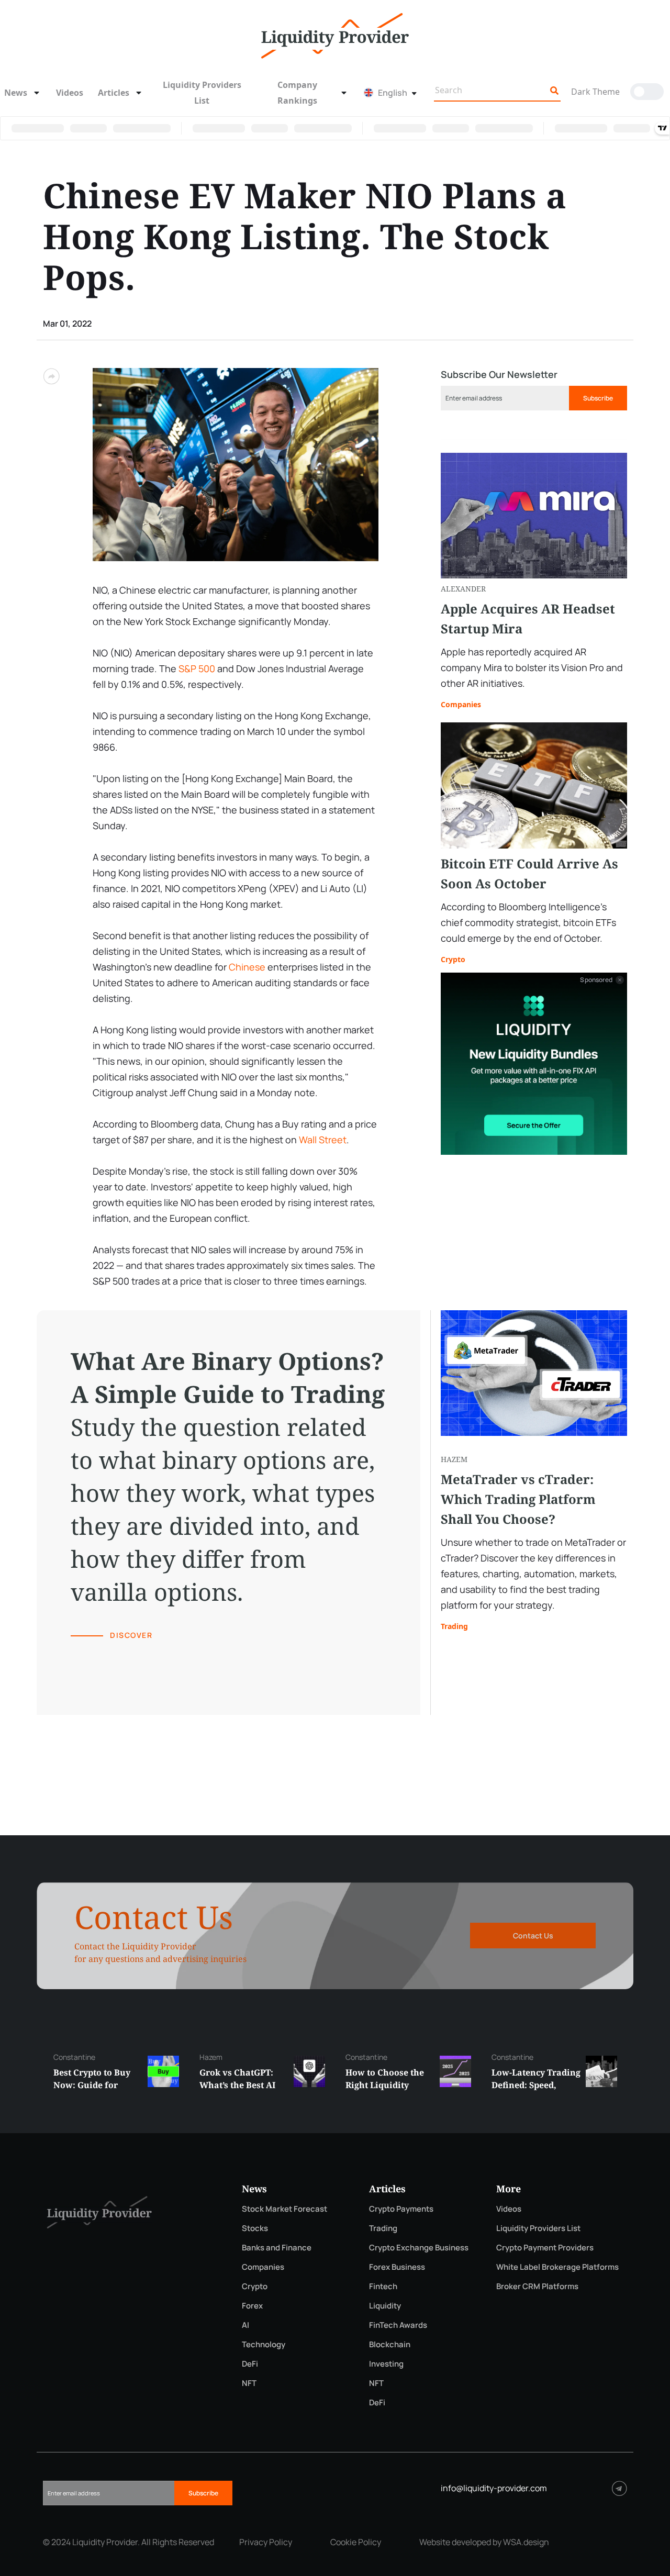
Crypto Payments (401, 2209)
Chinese (247, 967)
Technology (264, 2344)
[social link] (619, 2488)
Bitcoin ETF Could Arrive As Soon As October (529, 873)
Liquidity (385, 2306)
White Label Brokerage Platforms (557, 2267)
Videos (70, 93)
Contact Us (533, 1936)
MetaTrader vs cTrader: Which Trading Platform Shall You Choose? (518, 1499)
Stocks (255, 2228)
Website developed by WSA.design (484, 2542)
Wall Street (323, 1140)
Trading (454, 1626)
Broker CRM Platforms (537, 2286)
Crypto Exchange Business (419, 2248)
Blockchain (390, 2344)
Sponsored (596, 980)
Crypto (453, 959)
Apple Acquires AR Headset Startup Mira (528, 618)
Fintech (383, 2286)
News (16, 93)
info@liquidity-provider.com (494, 2488)
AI (245, 2325)
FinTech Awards (398, 2325)
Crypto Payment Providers (545, 2248)
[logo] (335, 35)
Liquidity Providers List (202, 93)
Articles (114, 93)
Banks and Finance (277, 2248)
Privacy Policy (266, 2542)
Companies (461, 704)
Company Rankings (297, 93)
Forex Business (397, 2267)
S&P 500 (197, 668)
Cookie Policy (356, 2542)
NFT (249, 2383)
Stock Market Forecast (284, 2209)
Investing (386, 2364)
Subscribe (598, 398)
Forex (252, 2306)
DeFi (250, 2364)
